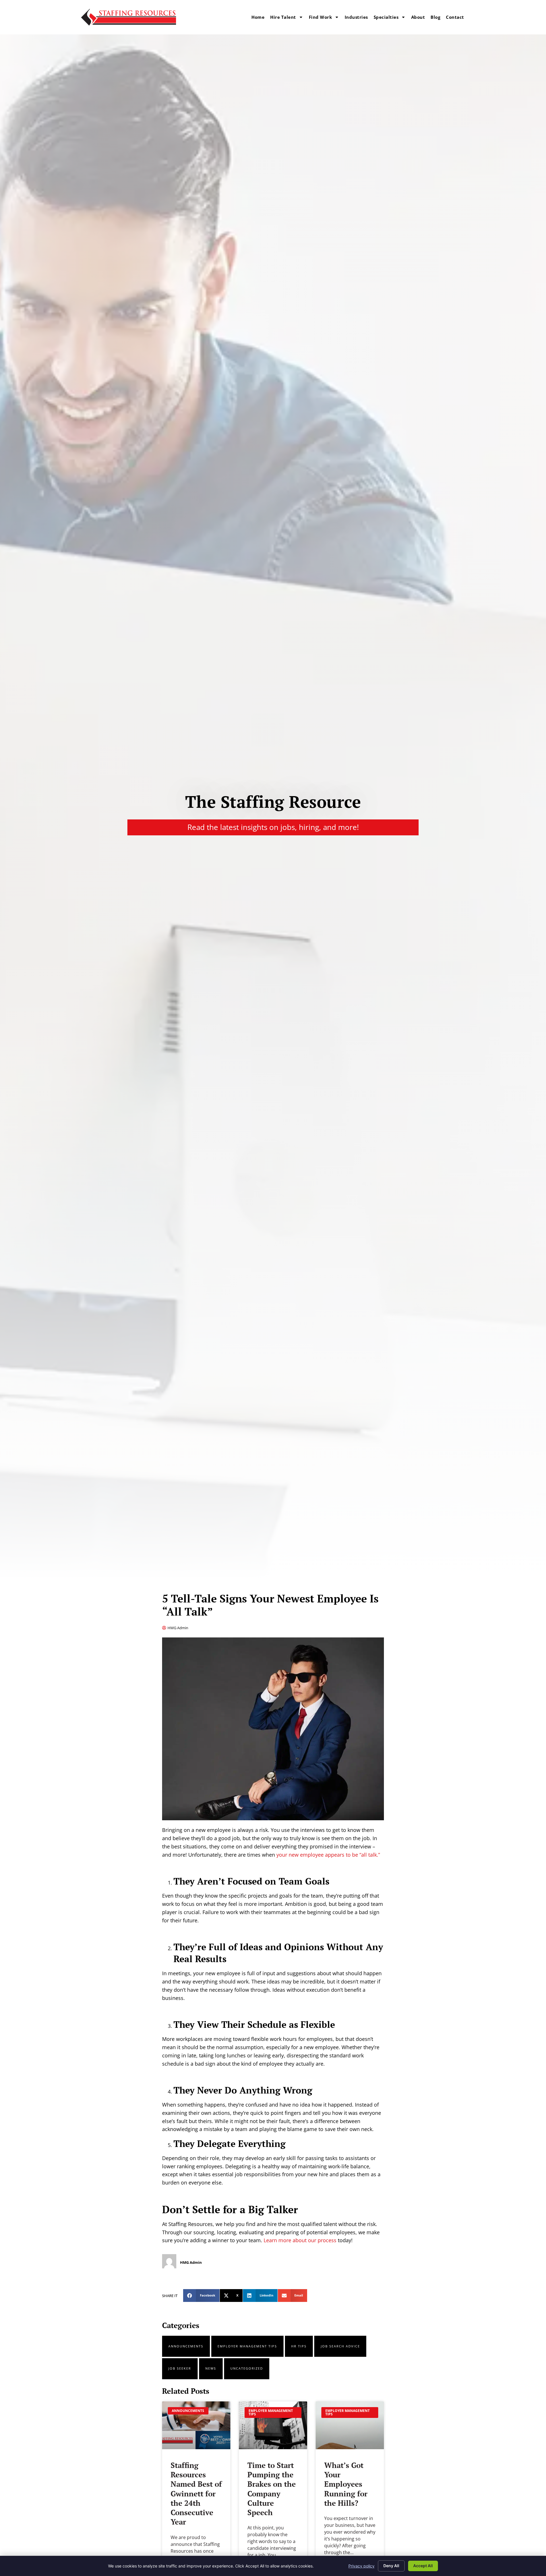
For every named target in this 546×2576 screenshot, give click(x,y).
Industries (356, 17)
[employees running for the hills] (350, 2425)
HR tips (299, 2346)
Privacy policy (361, 2566)
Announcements (186, 2346)
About (418, 17)
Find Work (320, 17)
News (211, 2368)
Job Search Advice (340, 2346)
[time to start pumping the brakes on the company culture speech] (273, 2425)
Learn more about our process (300, 2240)
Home (258, 17)
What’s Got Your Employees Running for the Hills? (346, 2484)
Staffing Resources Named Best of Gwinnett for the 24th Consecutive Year (196, 2494)
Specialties (386, 17)
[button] (201, 2296)
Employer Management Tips (247, 2346)
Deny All (391, 2566)
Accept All (423, 2566)
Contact (455, 17)
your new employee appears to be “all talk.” (328, 1855)
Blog (435, 17)
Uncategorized (247, 2368)
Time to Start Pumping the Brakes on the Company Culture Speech (272, 2489)
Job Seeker (180, 2368)
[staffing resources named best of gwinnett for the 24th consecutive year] (196, 2425)
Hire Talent (283, 17)
